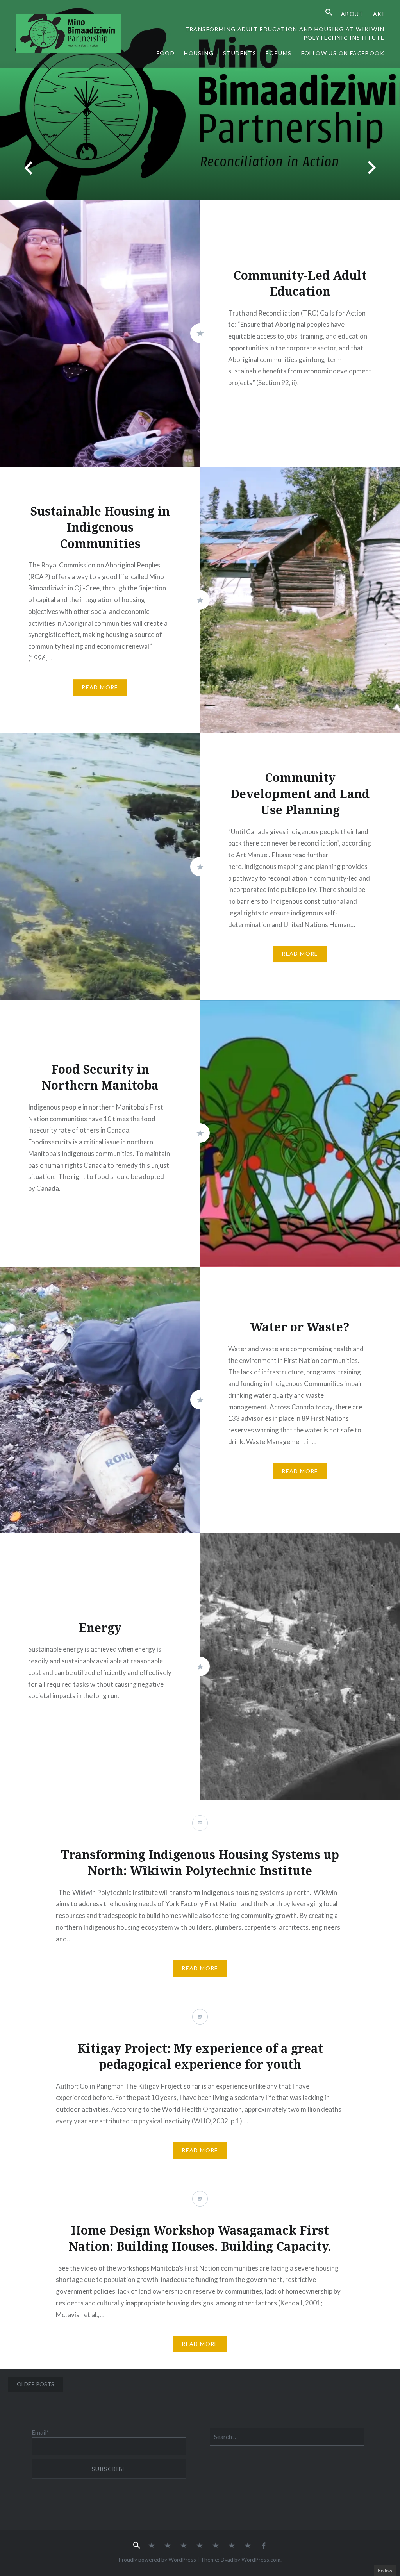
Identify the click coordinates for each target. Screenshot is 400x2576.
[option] (200, 100)
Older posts (36, 2384)
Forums (279, 53)
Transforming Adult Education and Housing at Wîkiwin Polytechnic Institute (285, 34)
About (352, 14)
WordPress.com (261, 2559)
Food (166, 53)
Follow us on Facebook (343, 53)
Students (240, 53)
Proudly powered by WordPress (157, 2559)
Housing (199, 53)
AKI (379, 14)
